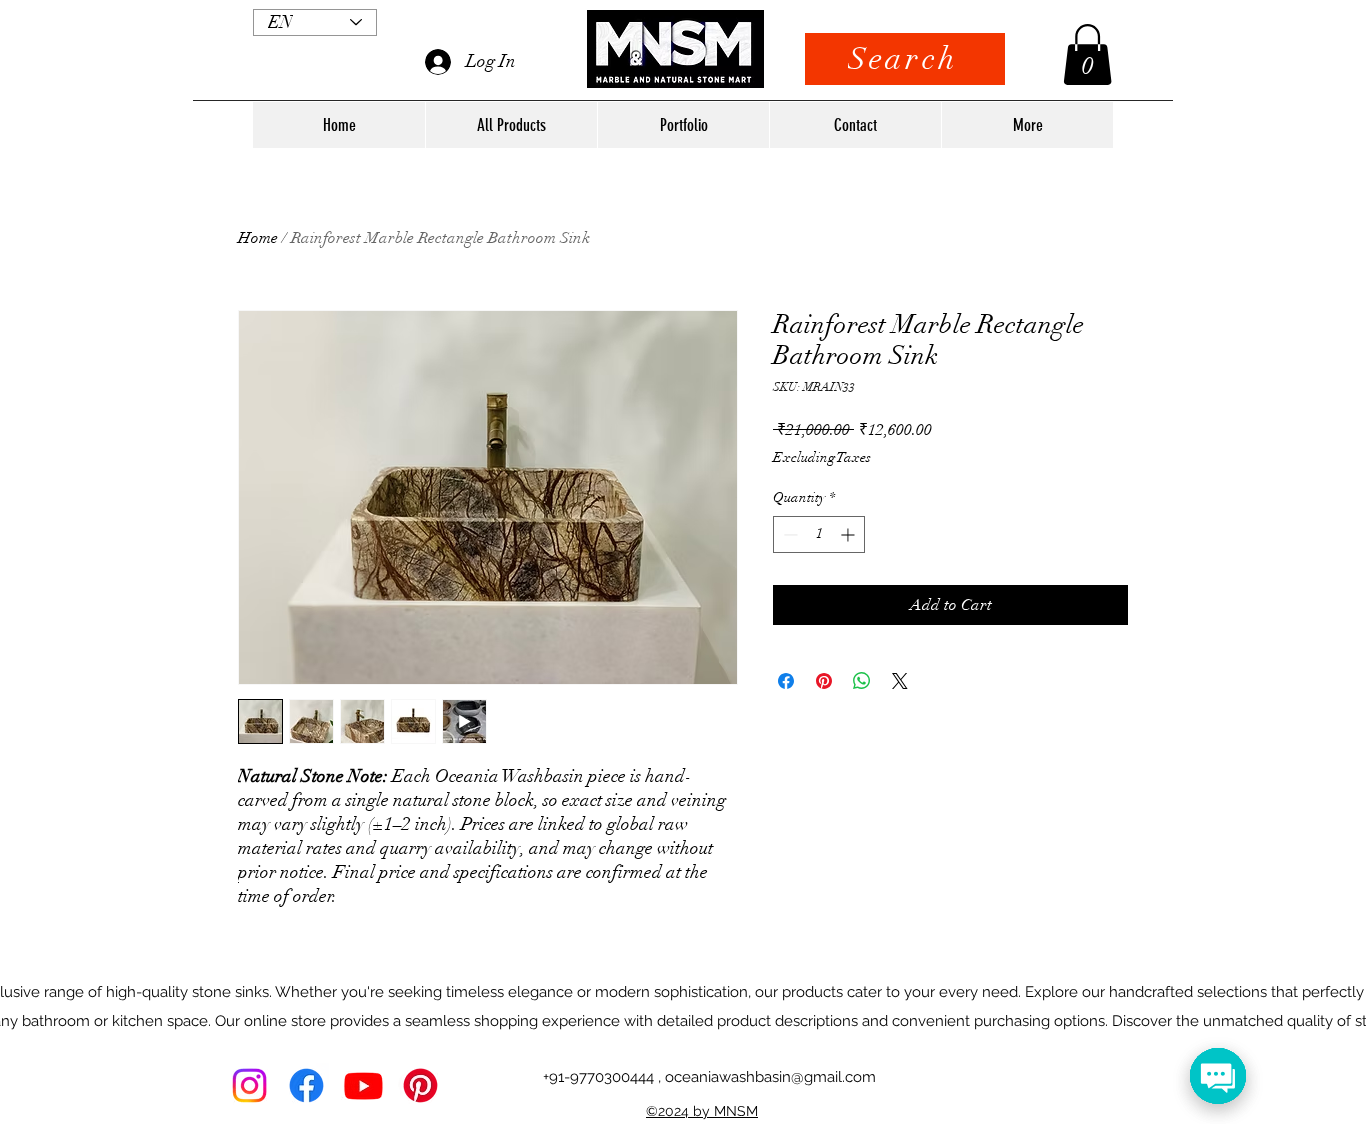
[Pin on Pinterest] (824, 681)
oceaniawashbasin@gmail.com (770, 1077)
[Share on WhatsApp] (862, 681)
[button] (1087, 54)
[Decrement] (788, 534)
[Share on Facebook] (786, 681)
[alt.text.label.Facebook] (306, 1085)
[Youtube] (363, 1085)
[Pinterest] (420, 1085)
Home (258, 238)
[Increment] (849, 534)
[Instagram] (249, 1085)
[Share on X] (900, 681)
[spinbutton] (819, 534)
